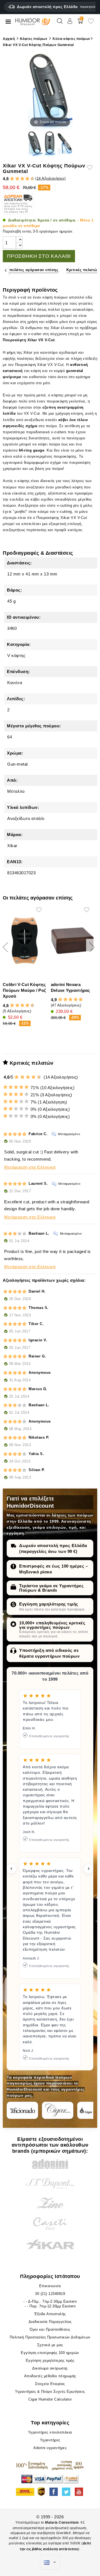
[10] (39, 1077)
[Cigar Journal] (58, 2110)
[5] (20, 179)
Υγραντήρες (50, 2440)
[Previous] (6, 270)
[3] (15, 179)
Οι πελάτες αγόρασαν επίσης (31, 270)
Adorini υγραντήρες (50, 2448)
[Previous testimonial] (11, 1869)
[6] (22, 179)
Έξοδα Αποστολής (50, 2314)
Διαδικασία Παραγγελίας (50, 2322)
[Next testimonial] (89, 1869)
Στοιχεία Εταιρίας (50, 2384)
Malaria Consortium (62, 2523)
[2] (12, 179)
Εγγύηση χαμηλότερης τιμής (49, 1604)
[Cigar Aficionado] (22, 2110)
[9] (30, 179)
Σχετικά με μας (50, 2345)
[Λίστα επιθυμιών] (91, 23)
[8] (27, 179)
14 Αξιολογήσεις (51, 178)
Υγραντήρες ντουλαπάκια (50, 2432)
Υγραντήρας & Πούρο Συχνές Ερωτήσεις (50, 2392)
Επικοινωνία (50, 2286)
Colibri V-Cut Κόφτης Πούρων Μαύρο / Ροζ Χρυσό (24, 990)
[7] (25, 179)
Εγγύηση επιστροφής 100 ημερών (50, 2353)
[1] (10, 179)
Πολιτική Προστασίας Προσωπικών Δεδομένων (50, 2337)
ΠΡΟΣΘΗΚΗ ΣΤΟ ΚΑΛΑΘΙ (39, 256)
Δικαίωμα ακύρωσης (50, 2368)
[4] (17, 179)
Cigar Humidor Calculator (50, 2399)
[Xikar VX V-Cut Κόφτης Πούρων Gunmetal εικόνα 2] (50, 144)
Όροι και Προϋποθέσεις (50, 2329)
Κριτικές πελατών (83, 270)
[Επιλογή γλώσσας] (50, 2562)
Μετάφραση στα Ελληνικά (30, 1167)
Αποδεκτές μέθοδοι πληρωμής (50, 2376)
